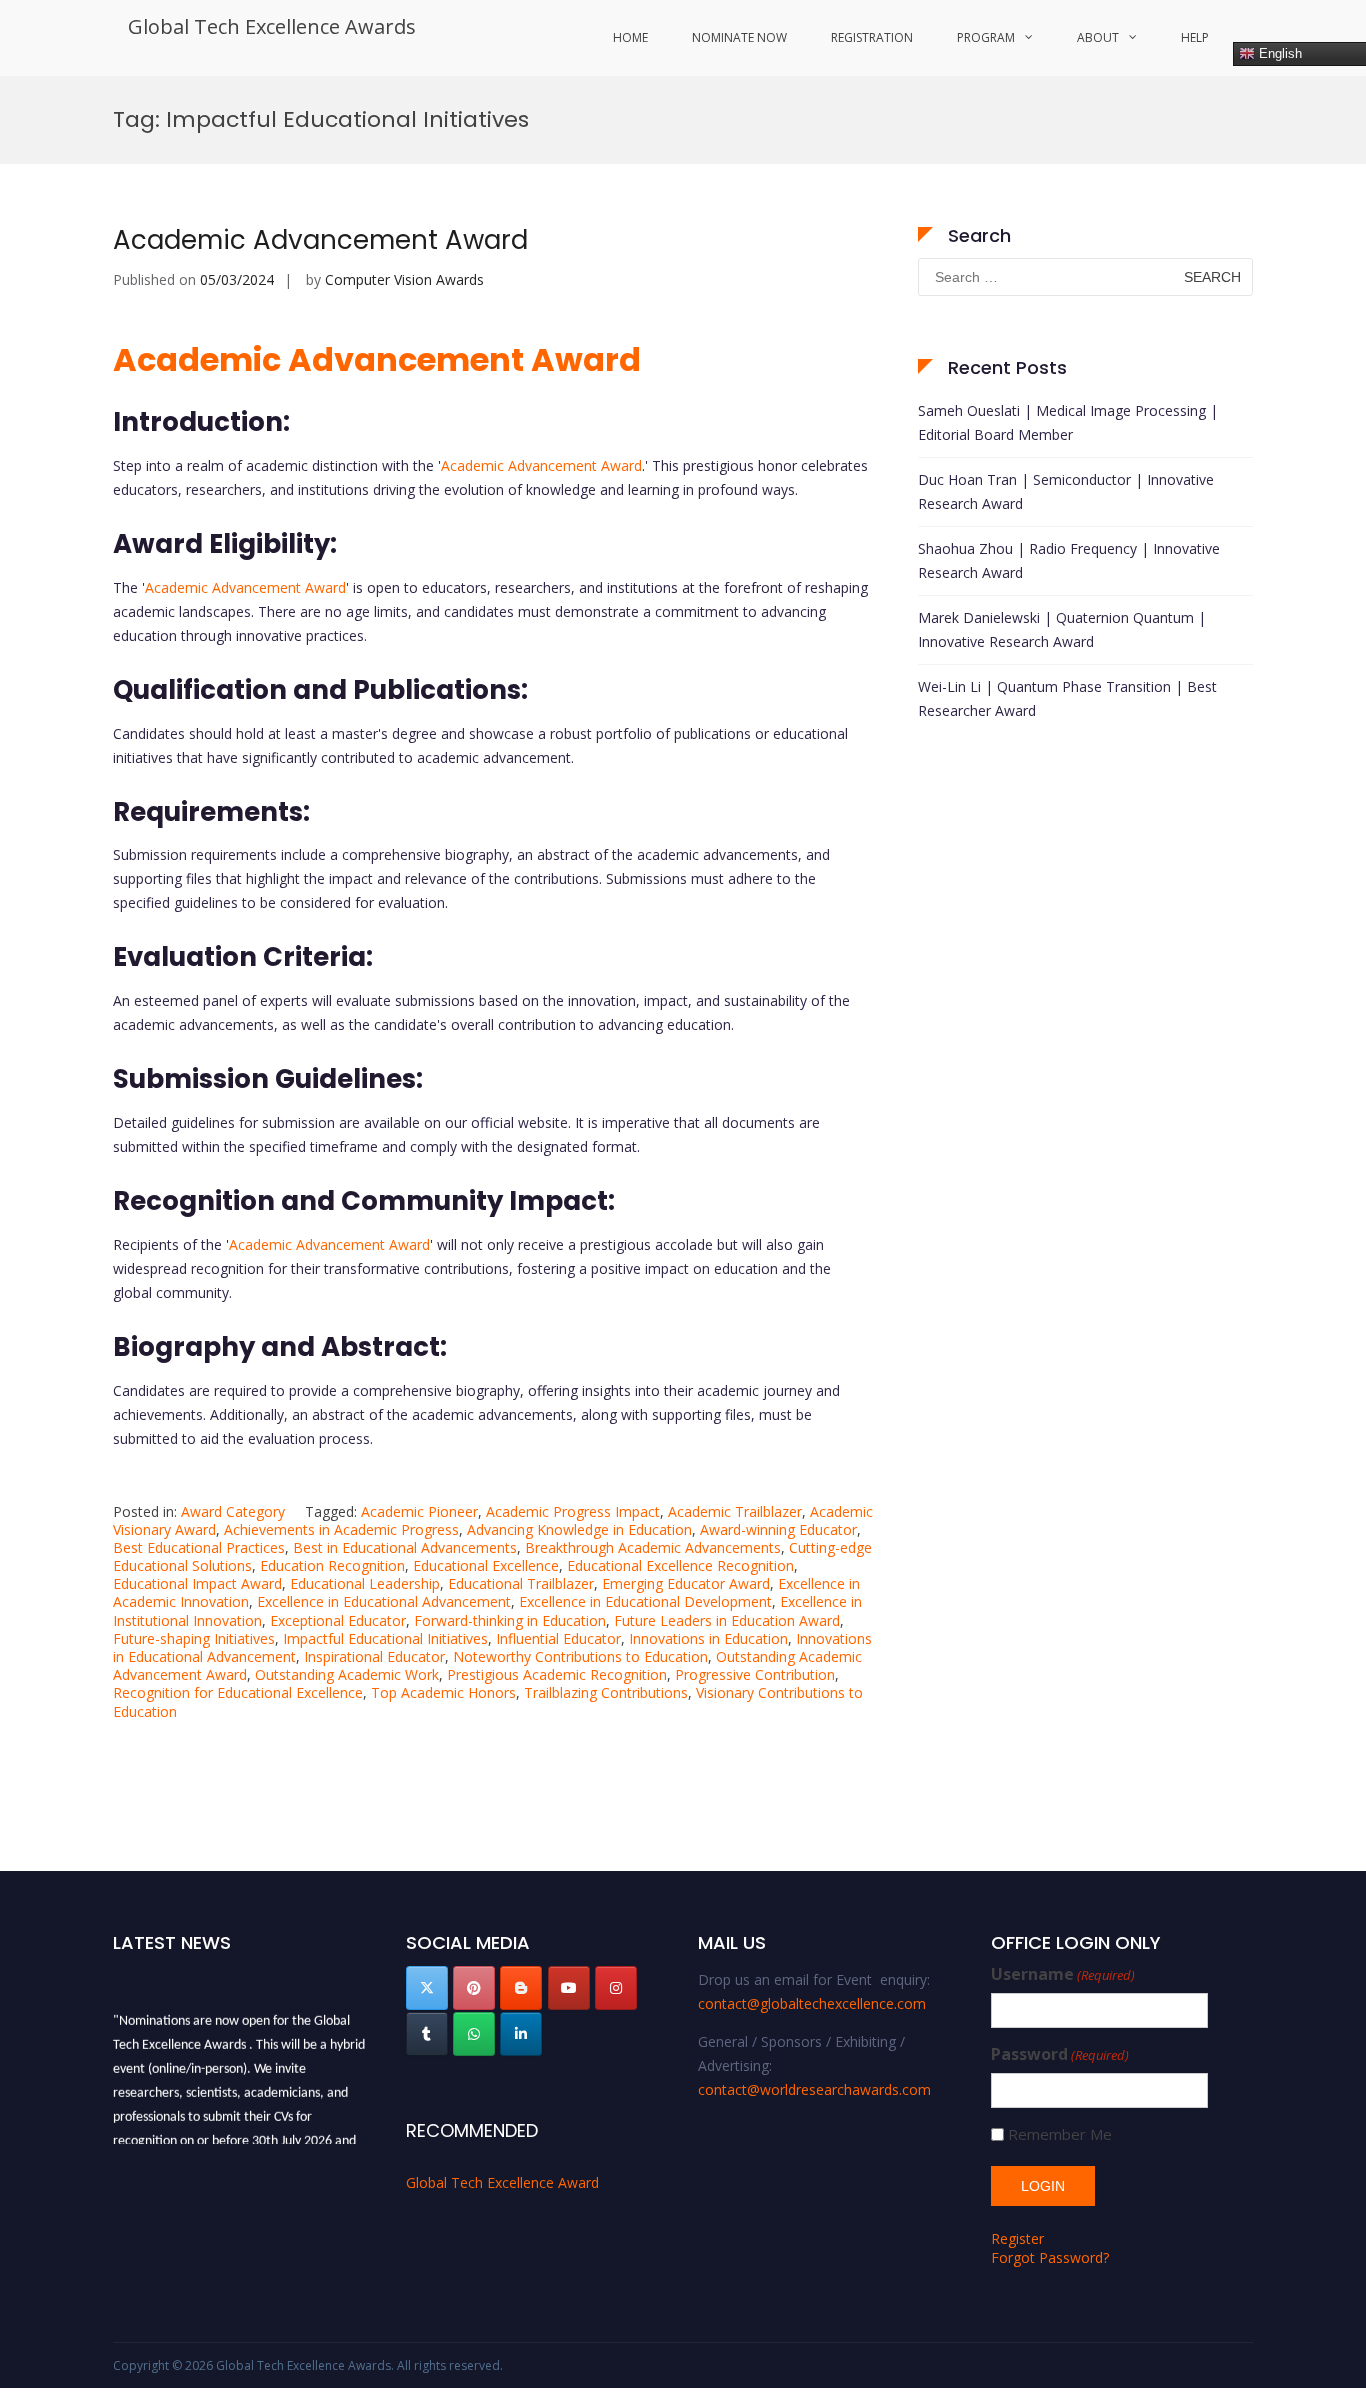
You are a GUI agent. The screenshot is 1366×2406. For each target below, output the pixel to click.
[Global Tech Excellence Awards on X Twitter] (427, 1988)
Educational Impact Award (197, 1583)
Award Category (233, 1511)
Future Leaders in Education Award (727, 1620)
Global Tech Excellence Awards (272, 26)
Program (986, 37)
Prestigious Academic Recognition (557, 1674)
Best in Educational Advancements (405, 1547)
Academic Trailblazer (735, 1511)
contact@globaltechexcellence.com (812, 2003)
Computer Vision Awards (404, 279)
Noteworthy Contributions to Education (580, 1656)
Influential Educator (558, 1638)
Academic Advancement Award (320, 240)
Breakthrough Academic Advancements (653, 1547)
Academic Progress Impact (573, 1511)
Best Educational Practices (199, 1547)
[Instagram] (616, 1988)
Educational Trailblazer (521, 1583)
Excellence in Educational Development (645, 1601)
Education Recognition (332, 1565)
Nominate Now (739, 37)
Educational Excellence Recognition (680, 1565)
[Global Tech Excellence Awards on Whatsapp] (474, 2034)
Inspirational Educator (374, 1656)
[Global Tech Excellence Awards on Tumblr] (427, 2034)
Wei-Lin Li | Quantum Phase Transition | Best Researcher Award (1067, 698)
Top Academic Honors (443, 1692)
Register (1017, 2238)
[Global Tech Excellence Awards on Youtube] (569, 1988)
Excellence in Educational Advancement (384, 1601)
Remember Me (1060, 2134)
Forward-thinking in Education (510, 1620)
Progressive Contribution (755, 1674)
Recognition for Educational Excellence (238, 1692)
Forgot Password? (1050, 2257)
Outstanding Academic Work (347, 1674)
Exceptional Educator (338, 1620)
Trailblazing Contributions (606, 1692)
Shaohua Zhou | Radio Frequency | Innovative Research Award (1069, 560)
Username (1063, 1974)
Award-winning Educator (778, 1529)
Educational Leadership (365, 1583)
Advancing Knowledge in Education (579, 1529)
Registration (872, 37)
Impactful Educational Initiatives (385, 1638)
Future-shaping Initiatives (194, 1638)
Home (630, 37)
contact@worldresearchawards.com (814, 2089)
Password (1060, 2054)
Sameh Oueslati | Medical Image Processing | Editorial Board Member (1068, 422)
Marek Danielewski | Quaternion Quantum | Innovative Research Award (1062, 629)
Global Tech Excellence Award (502, 2182)
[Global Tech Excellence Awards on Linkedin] (521, 2034)
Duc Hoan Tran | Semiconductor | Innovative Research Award (1066, 491)
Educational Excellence (486, 1565)
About (1098, 37)
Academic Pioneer (419, 1511)
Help (1195, 37)
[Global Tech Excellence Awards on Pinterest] (474, 1988)
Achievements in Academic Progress (341, 1529)
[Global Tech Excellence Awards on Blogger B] (521, 1988)
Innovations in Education (708, 1638)
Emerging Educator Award (686, 1583)
